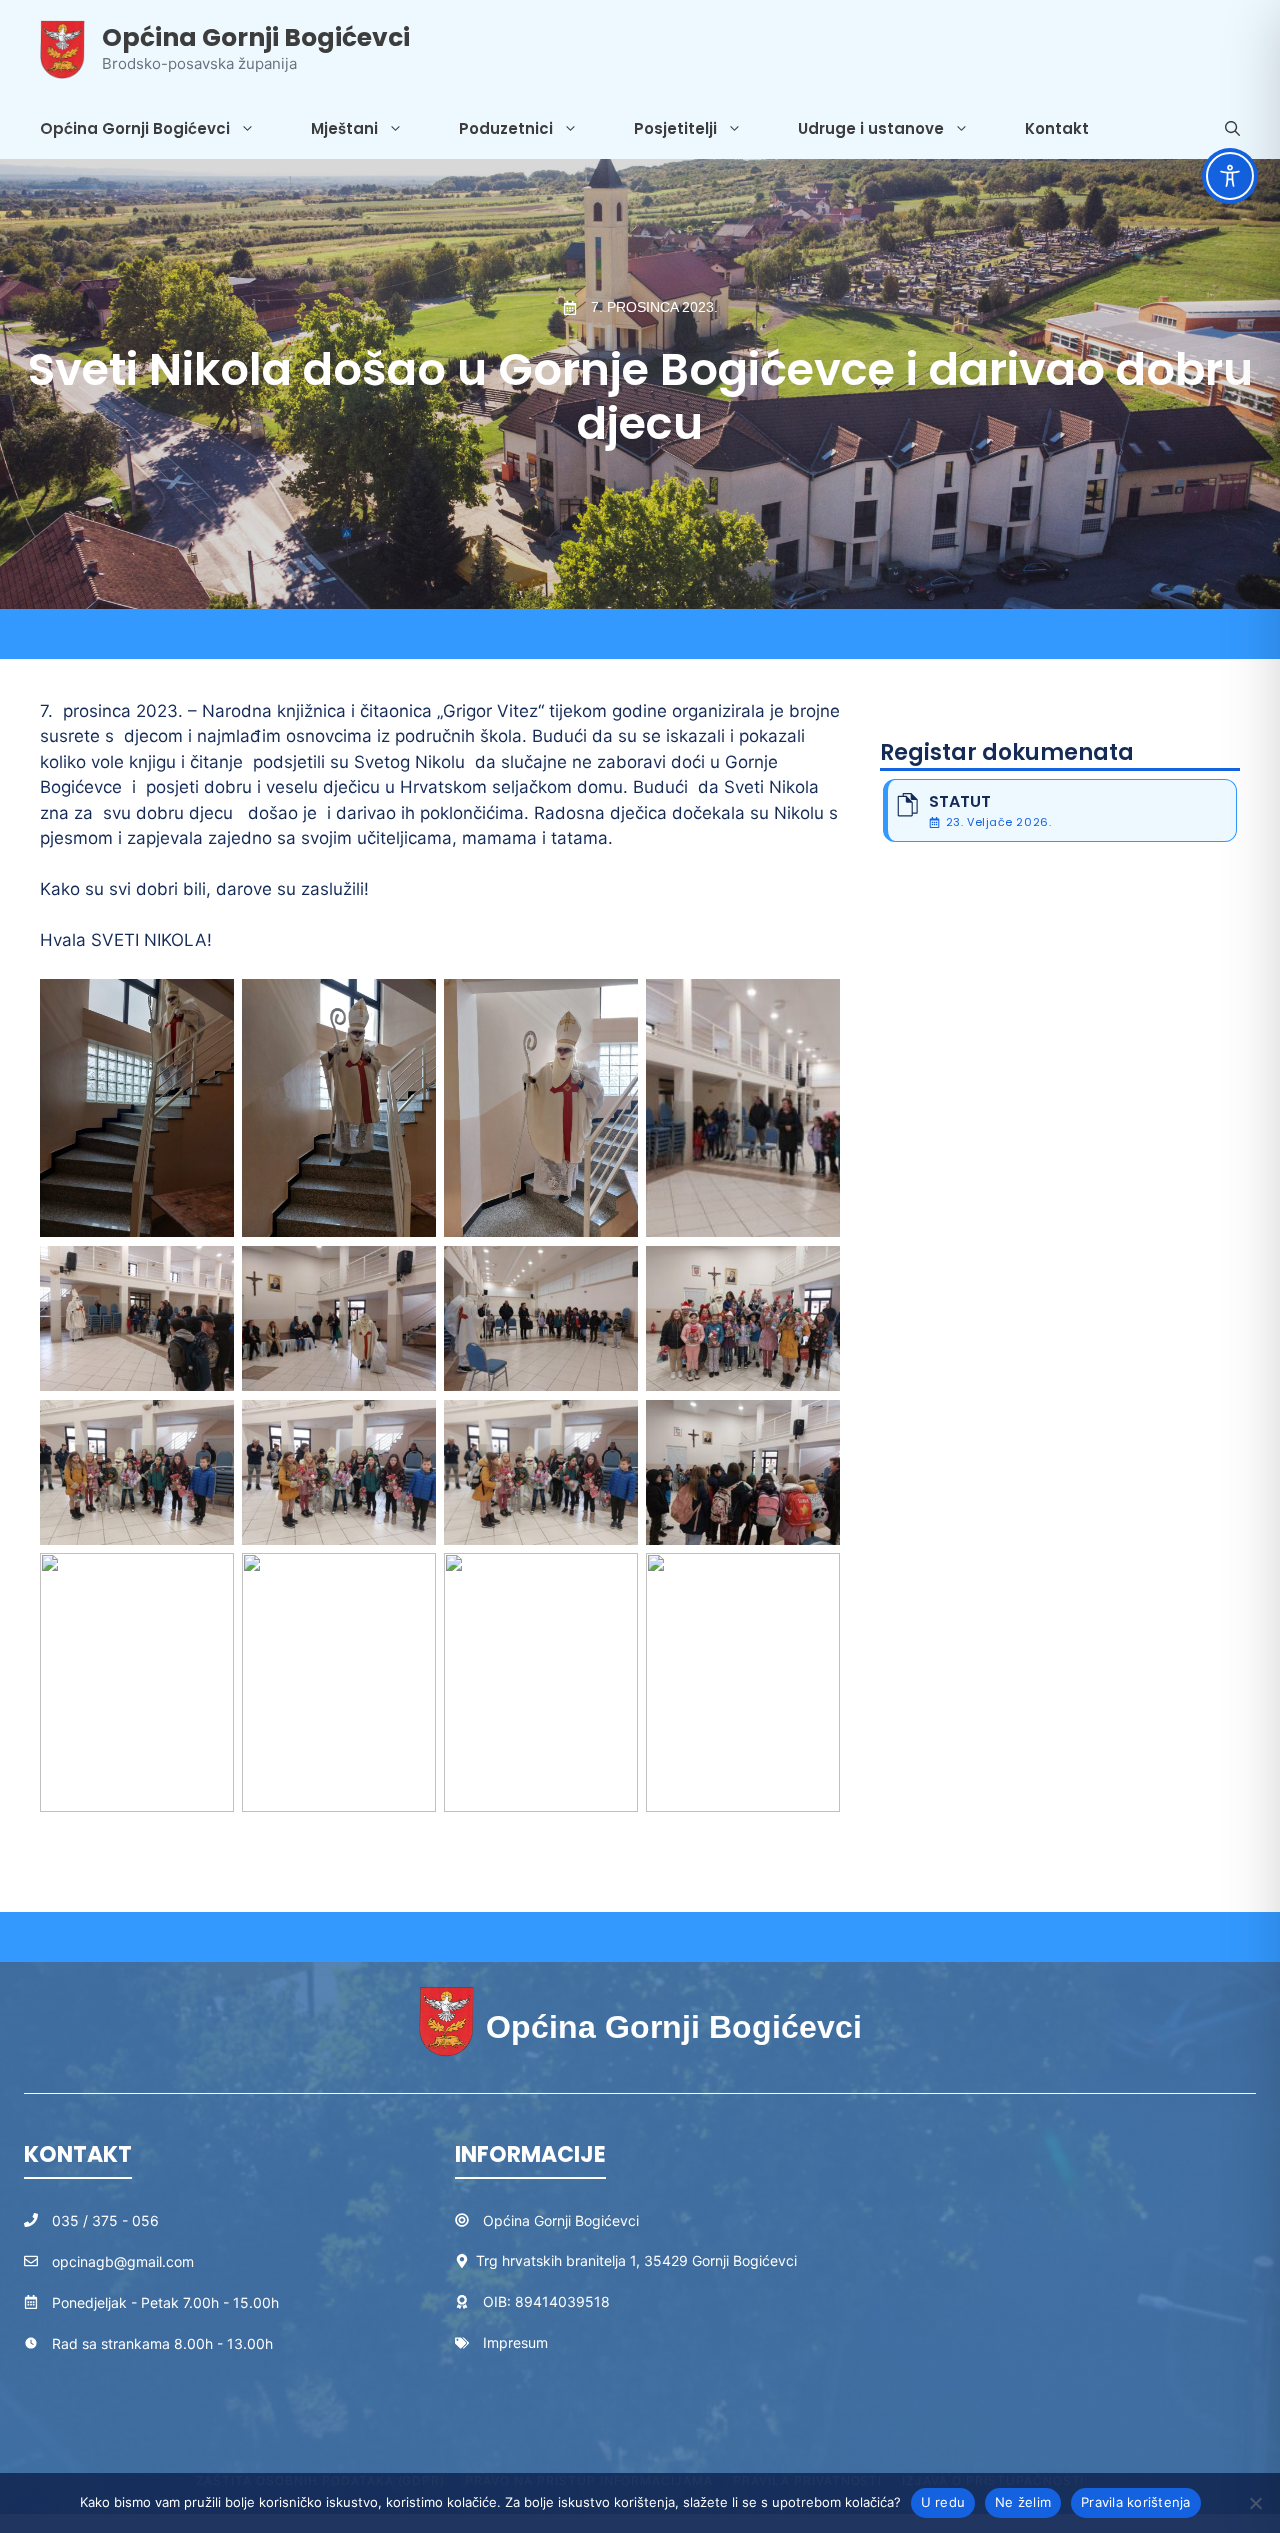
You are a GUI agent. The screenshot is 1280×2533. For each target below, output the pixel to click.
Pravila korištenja (1136, 2502)
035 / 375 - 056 (105, 2220)
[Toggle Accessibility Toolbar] (1230, 176)
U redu (943, 2502)
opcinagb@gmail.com (123, 2261)
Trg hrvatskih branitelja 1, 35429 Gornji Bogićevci (636, 2260)
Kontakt (1057, 128)
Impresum (515, 2342)
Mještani (344, 128)
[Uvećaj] (208, 1005)
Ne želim (1023, 2502)
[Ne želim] (1255, 2503)
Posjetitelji (675, 128)
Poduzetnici (506, 128)
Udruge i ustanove (871, 128)
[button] (1232, 129)
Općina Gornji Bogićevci (256, 37)
